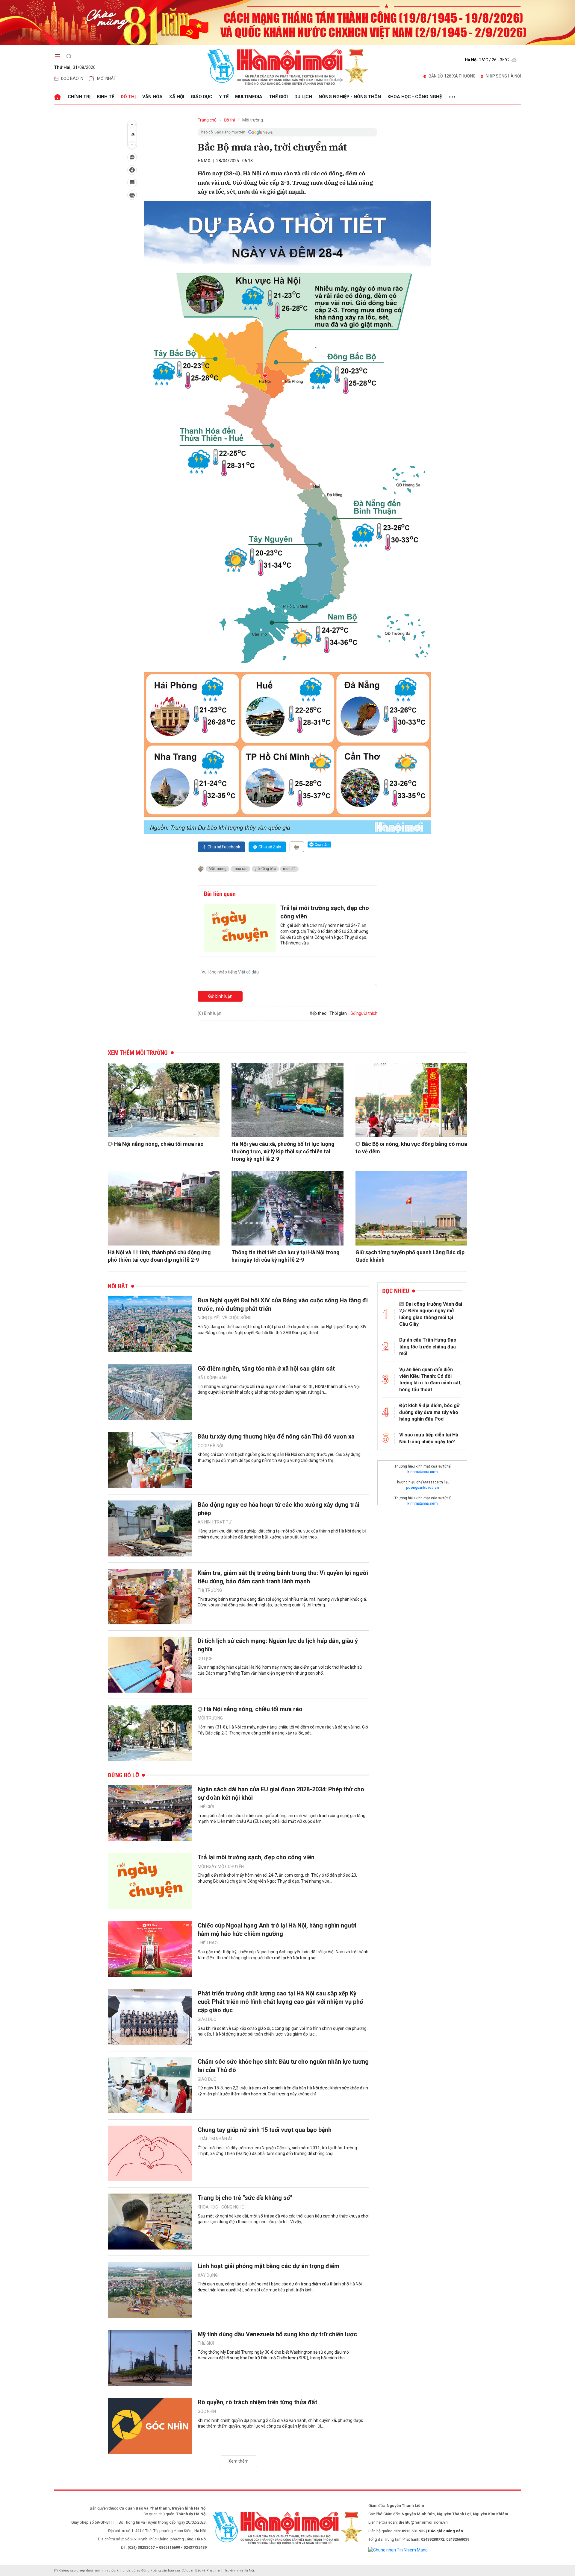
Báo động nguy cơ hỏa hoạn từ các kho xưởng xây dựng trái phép (279, 1509)
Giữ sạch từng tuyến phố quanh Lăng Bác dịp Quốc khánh (410, 1256)
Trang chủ (207, 120)
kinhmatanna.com (422, 1472)
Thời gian (338, 1013)
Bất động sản (212, 1377)
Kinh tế (106, 97)
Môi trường (253, 120)
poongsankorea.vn (422, 1488)
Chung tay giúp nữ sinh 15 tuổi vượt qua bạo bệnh (265, 2130)
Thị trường (210, 1590)
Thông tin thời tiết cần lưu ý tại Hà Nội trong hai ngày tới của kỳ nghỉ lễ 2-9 (286, 1256)
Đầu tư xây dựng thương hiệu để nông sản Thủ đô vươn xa (276, 1436)
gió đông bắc (265, 869)
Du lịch (303, 97)
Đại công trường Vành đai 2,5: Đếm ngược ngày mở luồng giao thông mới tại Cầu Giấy (431, 1314)
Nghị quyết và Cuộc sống (225, 1318)
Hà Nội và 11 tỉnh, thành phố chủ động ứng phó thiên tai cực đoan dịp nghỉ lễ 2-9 (159, 1256)
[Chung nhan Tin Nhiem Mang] (398, 2550)
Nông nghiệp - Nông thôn (350, 97)
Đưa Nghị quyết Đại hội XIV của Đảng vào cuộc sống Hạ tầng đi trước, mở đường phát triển (283, 1304)
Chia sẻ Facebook (224, 847)
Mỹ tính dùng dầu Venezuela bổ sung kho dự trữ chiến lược (277, 2334)
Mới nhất (107, 78)
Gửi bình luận (220, 996)
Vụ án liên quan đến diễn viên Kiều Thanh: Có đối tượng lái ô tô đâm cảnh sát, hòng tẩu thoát (430, 1380)
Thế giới (278, 97)
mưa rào (240, 869)
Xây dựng (208, 2275)
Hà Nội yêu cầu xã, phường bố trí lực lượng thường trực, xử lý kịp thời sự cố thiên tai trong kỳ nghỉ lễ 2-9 (283, 1151)
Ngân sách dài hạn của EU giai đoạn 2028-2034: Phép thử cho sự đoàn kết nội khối (281, 1793)
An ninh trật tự (215, 1522)
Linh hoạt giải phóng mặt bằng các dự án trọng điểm (268, 2266)
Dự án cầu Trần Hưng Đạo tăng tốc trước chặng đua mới (428, 1347)
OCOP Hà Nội (210, 1446)
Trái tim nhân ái (215, 2139)
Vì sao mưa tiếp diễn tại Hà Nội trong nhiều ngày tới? (429, 1438)
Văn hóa (152, 97)
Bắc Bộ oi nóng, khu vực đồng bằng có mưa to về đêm (411, 1148)
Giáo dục (202, 97)
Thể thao (208, 1943)
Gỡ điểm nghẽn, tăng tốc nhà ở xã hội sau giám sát (266, 1368)
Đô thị (128, 97)
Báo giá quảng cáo (445, 2531)
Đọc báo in (72, 78)
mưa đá (289, 869)
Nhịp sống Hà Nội (503, 76)
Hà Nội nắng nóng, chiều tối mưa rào (159, 1144)
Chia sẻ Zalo (270, 847)
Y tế (224, 97)
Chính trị (79, 97)
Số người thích (364, 1013)
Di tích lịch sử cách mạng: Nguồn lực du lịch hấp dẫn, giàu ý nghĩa (278, 1645)
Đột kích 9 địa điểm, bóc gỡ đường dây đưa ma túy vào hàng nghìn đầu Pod (429, 1412)
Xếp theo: (318, 1013)
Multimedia (249, 97)
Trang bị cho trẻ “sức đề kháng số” (245, 2198)
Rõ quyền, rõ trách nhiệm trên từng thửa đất (257, 2402)
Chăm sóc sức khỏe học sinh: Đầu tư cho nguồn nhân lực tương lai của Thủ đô (283, 2066)
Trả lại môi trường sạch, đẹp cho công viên (325, 912)
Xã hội (177, 97)
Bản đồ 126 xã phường (452, 76)
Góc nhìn (207, 2411)
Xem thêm (239, 2461)
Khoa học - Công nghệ (415, 97)
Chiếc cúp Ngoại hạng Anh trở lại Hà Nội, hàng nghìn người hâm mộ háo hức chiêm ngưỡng (277, 1930)
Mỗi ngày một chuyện (221, 1866)
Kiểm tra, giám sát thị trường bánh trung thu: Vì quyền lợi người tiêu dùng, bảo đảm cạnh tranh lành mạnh (283, 1577)
